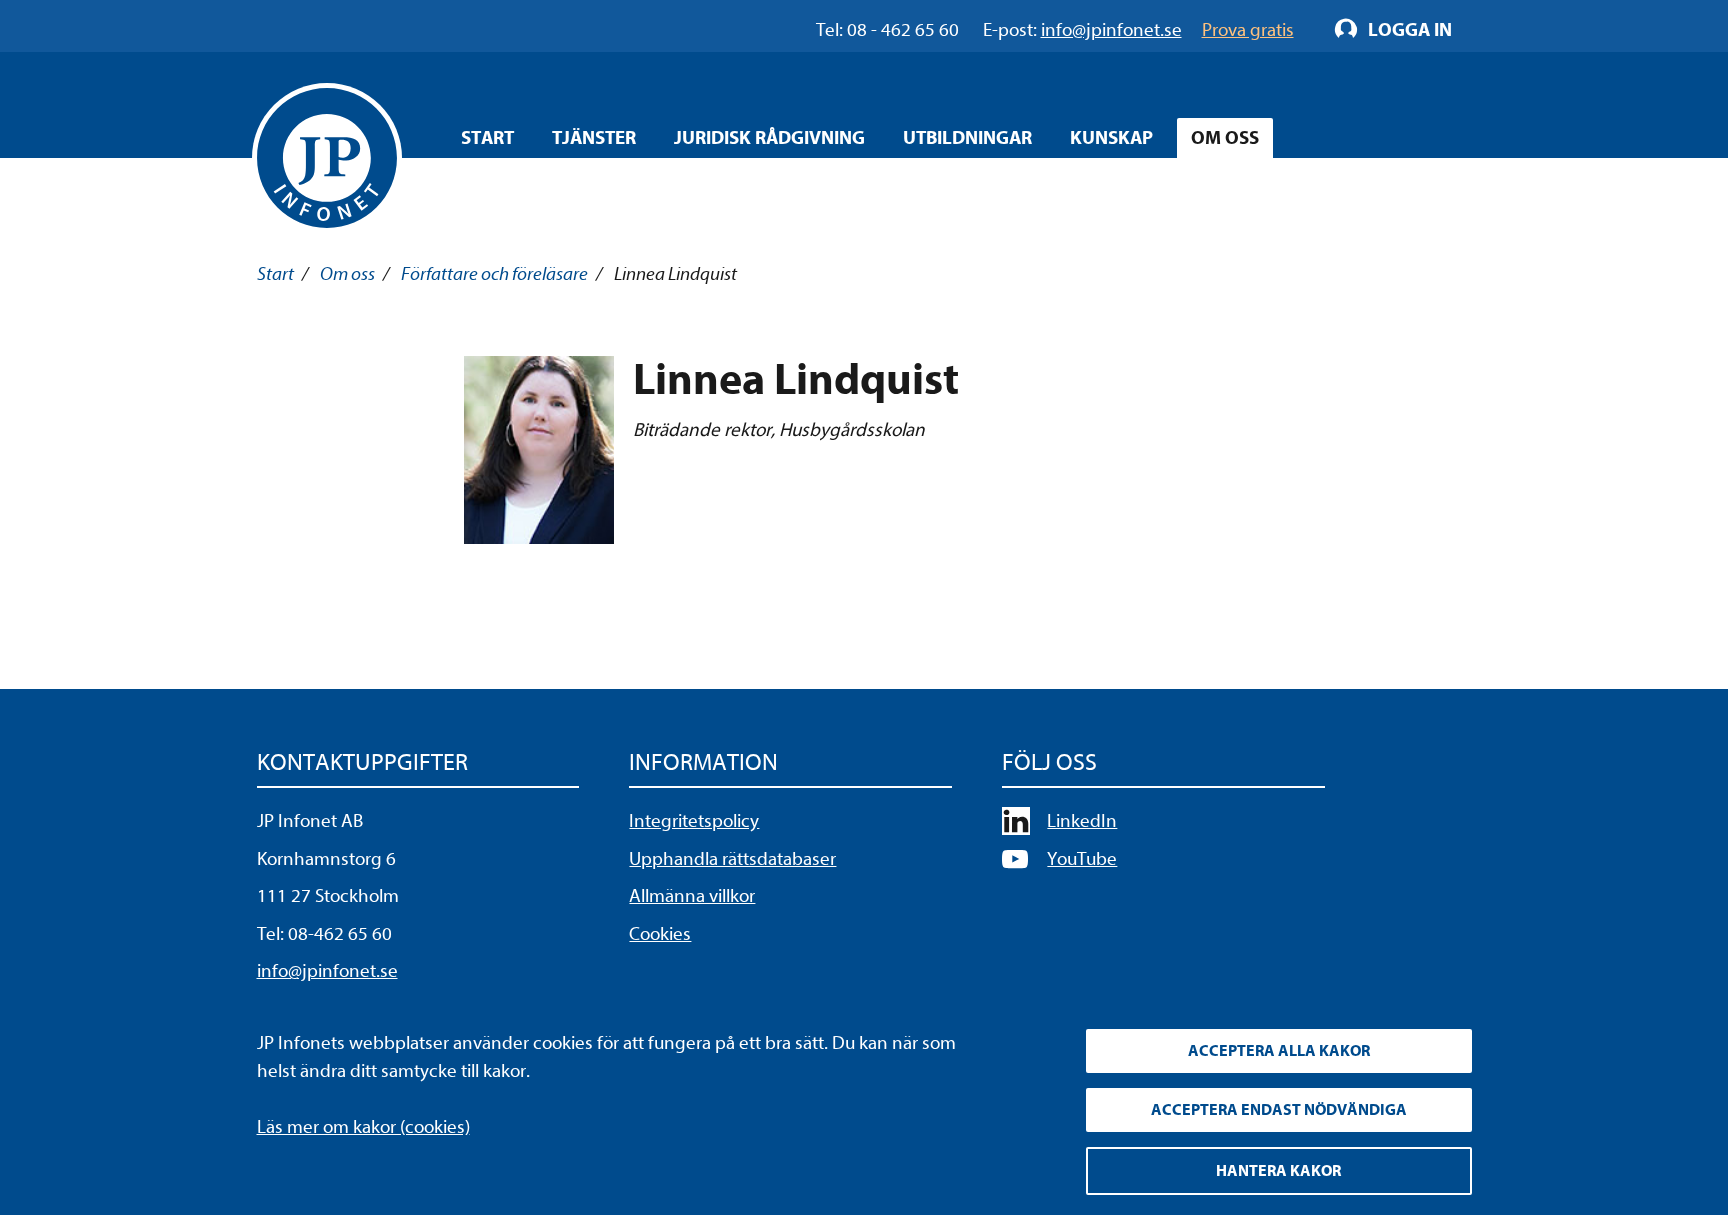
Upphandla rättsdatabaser (732, 859)
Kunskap (1111, 138)
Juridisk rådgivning (769, 138)
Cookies (660, 934)
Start (487, 138)
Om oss (1225, 138)
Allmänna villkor (692, 896)
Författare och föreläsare (494, 274)
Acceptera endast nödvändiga (1279, 1110)
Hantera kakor (1278, 1171)
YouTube (1082, 859)
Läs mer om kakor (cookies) (363, 1127)
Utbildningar (967, 138)
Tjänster (594, 138)
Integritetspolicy (694, 821)
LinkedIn (1082, 821)
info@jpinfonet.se (327, 971)
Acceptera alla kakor (1279, 1051)
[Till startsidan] (327, 158)
